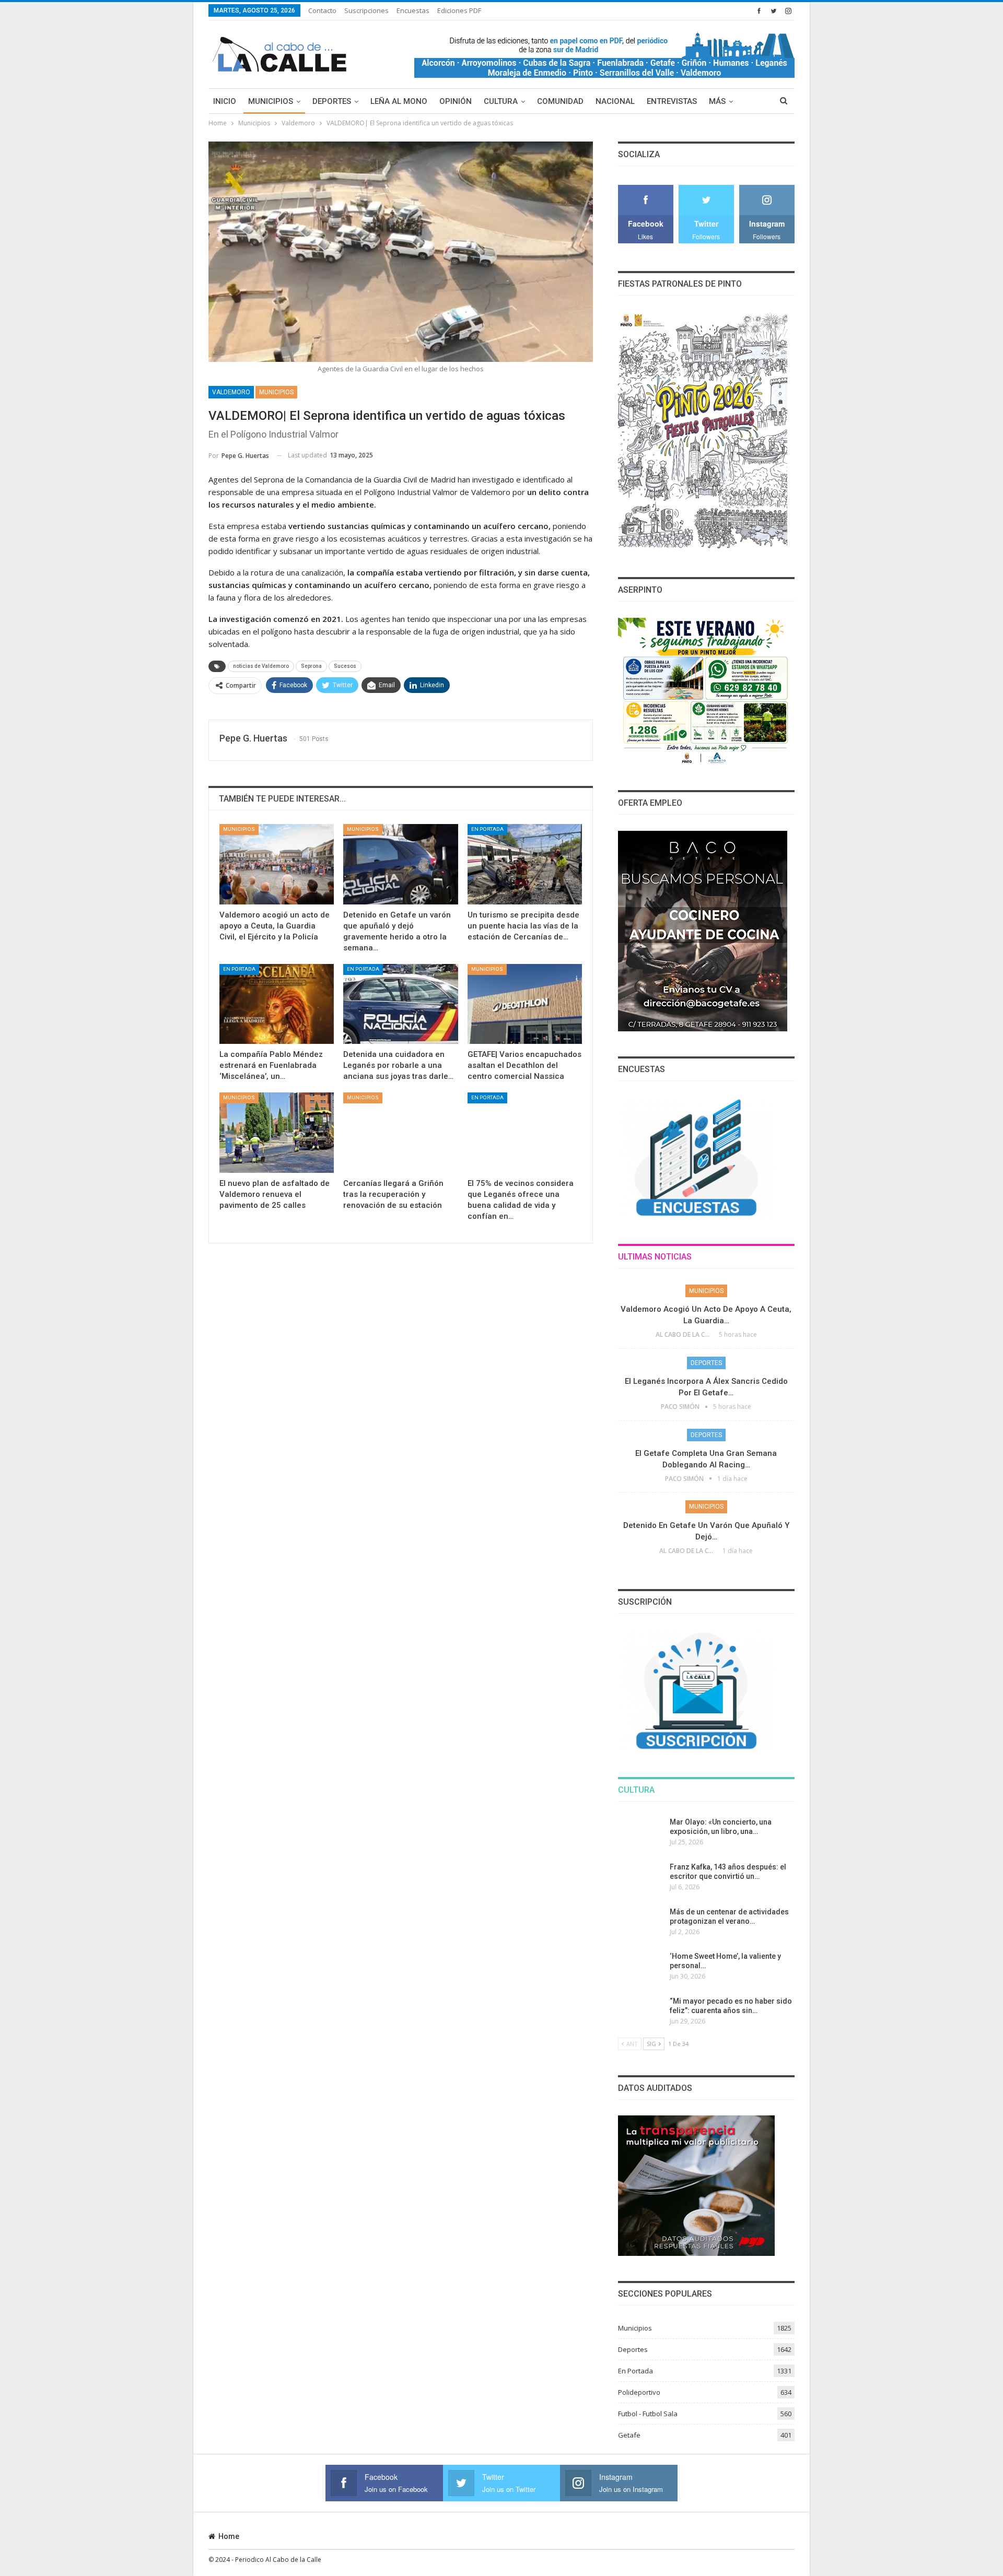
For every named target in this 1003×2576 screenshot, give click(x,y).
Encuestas (413, 10)
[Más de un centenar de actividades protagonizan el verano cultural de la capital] (640, 1924)
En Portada (487, 829)
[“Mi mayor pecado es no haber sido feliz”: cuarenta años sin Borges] (640, 2013)
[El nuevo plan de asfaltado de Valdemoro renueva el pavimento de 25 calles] (277, 1132)
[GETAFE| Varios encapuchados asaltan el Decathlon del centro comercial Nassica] (525, 1004)
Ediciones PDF (459, 10)
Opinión (456, 101)
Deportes (332, 101)
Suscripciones (366, 10)
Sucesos (345, 666)
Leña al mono (399, 101)
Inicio (225, 101)
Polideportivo (639, 2392)
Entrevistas (672, 101)
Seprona (311, 666)
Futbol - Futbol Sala (648, 2414)
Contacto (322, 10)
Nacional (615, 101)
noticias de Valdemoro (261, 666)
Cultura (501, 101)
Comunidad (560, 101)
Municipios (271, 101)
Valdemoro (231, 392)
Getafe (629, 2435)
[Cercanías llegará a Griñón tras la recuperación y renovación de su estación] (400, 1132)
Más (717, 101)
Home (229, 2536)
